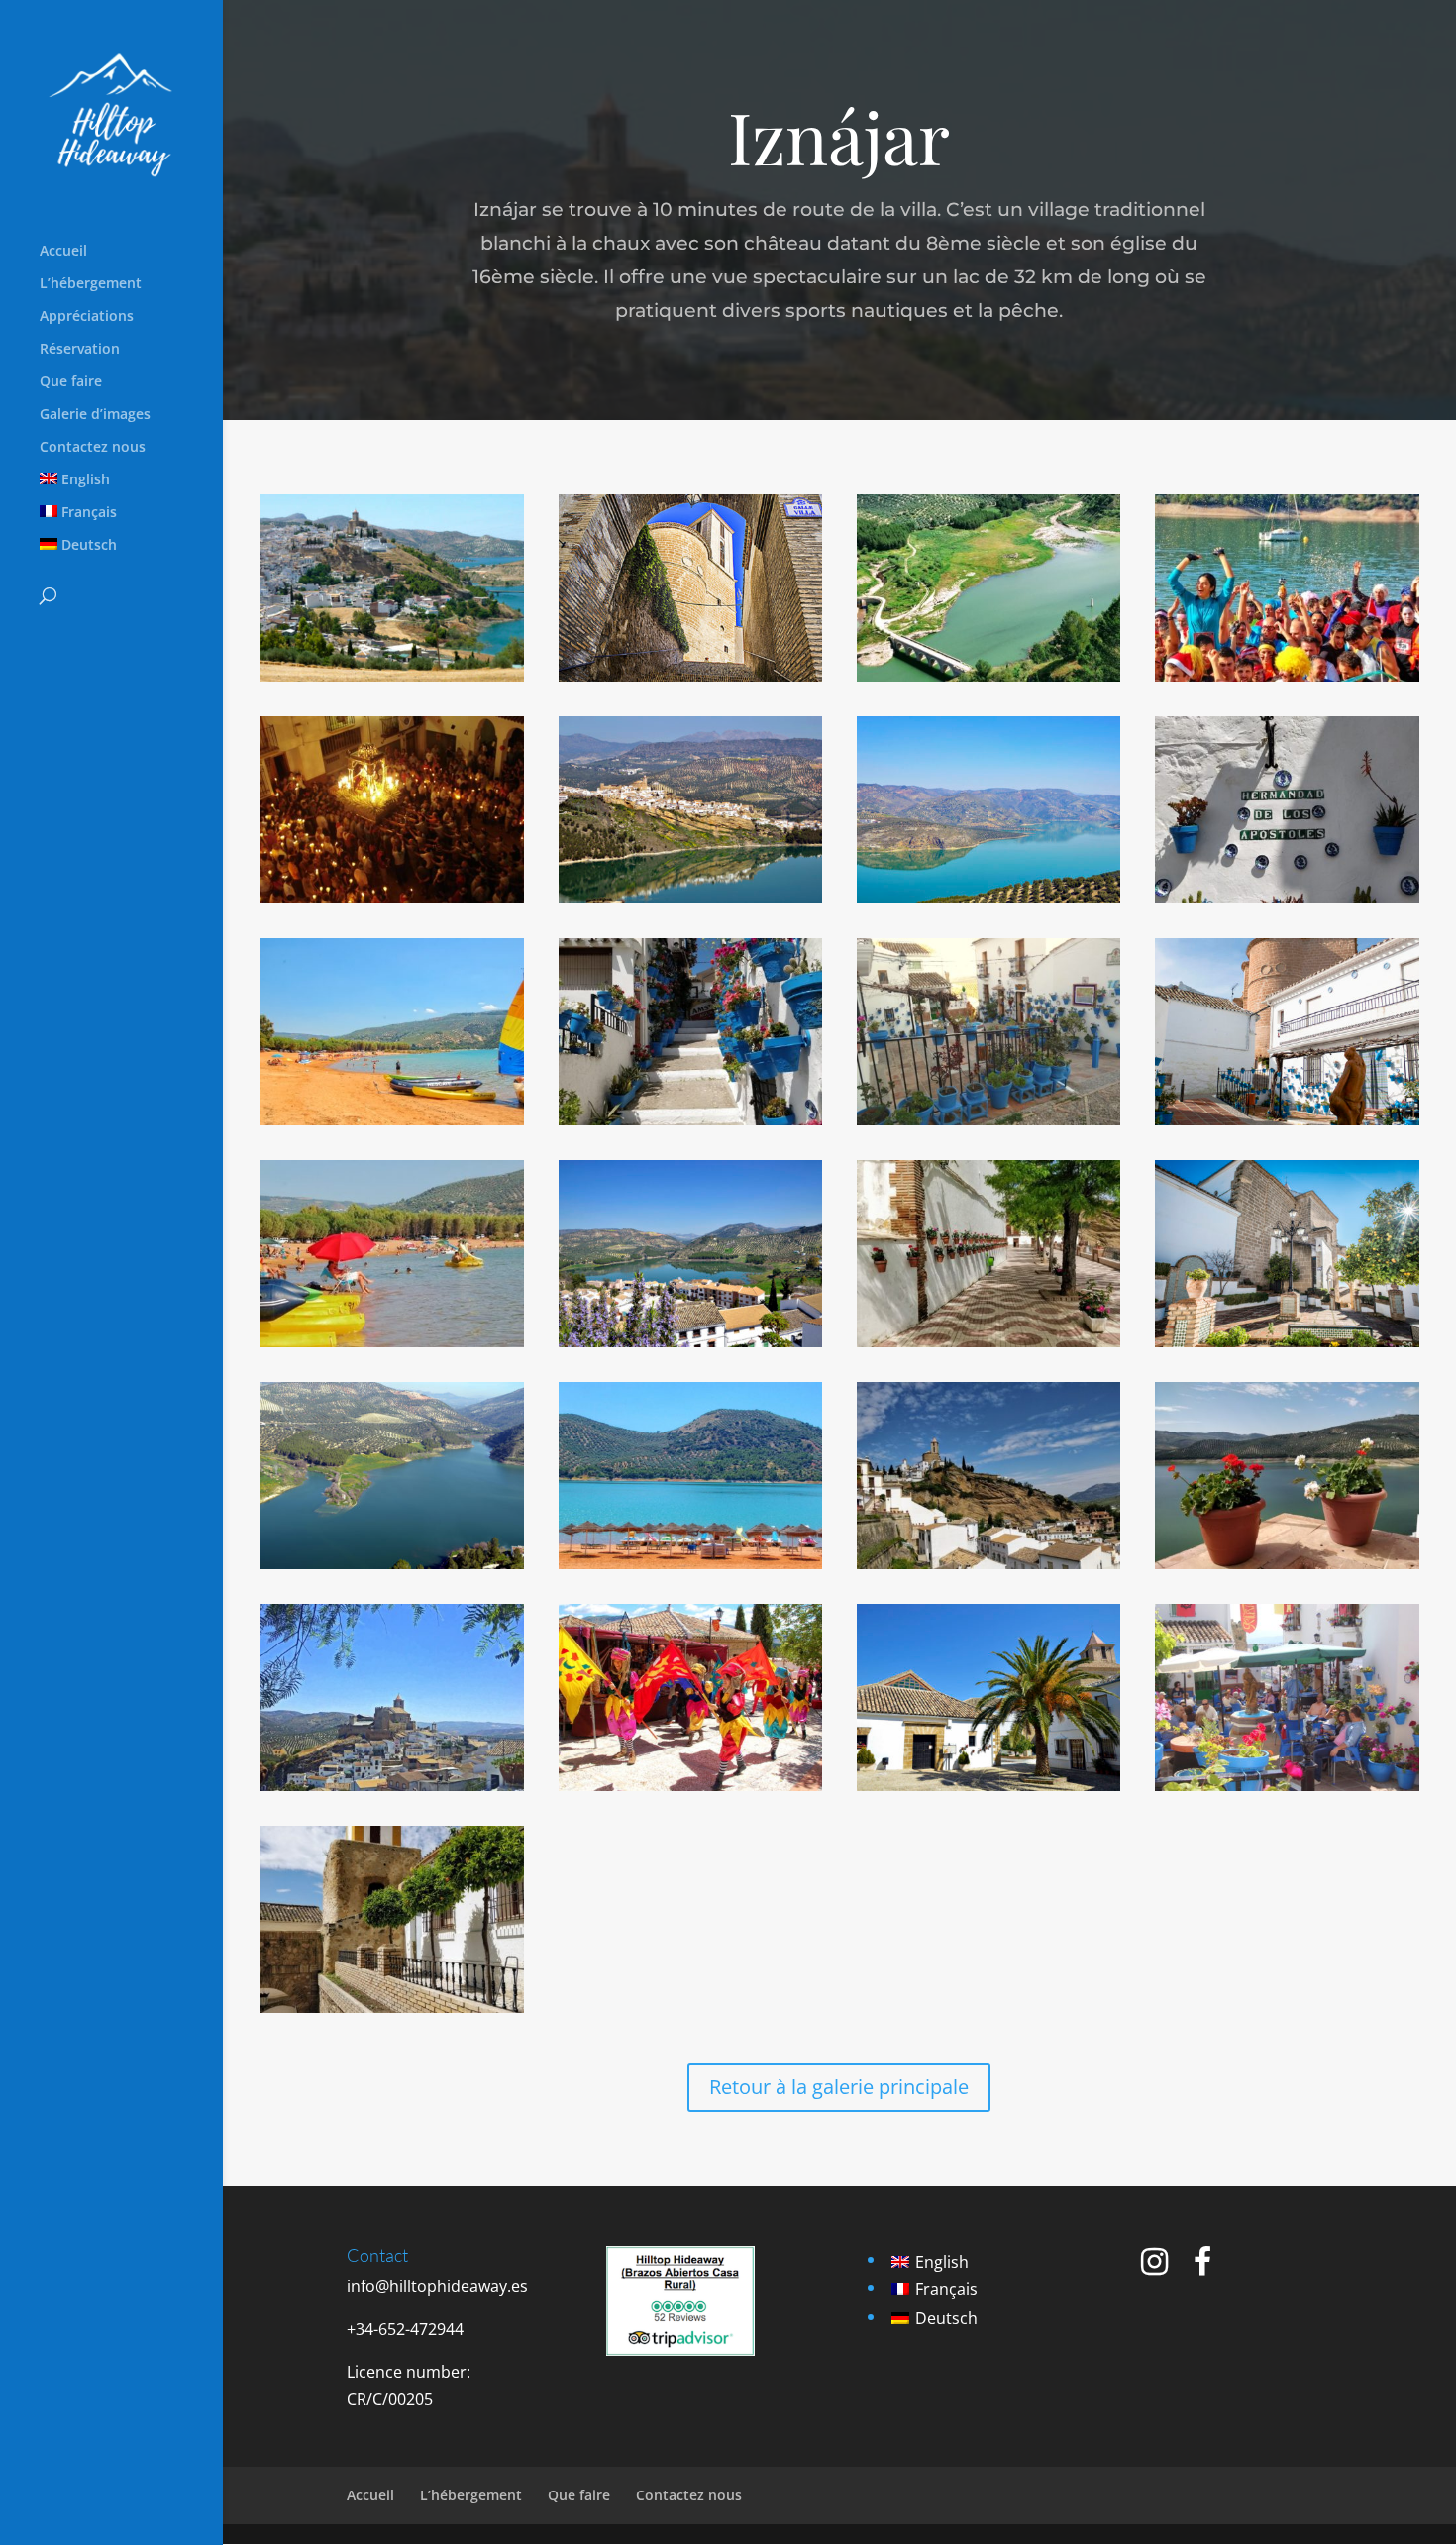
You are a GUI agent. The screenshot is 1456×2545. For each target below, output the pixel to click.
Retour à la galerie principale (839, 2087)
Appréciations (87, 317)
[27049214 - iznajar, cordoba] (690, 898)
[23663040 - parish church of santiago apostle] (1287, 1119)
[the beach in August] (391, 1341)
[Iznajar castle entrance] (391, 2007)
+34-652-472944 (405, 2329)
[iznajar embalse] (391, 1563)
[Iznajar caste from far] (391, 1785)
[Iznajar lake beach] (690, 1563)
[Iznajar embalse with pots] (1287, 1563)
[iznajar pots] (988, 1119)
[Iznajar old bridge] (988, 676)
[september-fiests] (391, 898)
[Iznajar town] (391, 676)
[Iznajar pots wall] (1287, 898)
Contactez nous (93, 448)
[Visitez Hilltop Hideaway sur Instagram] (1154, 2267)
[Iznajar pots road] (690, 1119)
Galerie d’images (95, 415)
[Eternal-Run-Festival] (1287, 676)
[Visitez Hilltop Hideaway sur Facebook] (1202, 2267)
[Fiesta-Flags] (690, 1785)
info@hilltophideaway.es (437, 2286)
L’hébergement (91, 284)
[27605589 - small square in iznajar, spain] (988, 1785)
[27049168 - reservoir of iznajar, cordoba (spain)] (988, 898)
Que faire (71, 382)
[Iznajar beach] (391, 1119)
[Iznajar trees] (988, 1341)
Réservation (80, 350)
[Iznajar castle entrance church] (690, 676)
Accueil (63, 252)
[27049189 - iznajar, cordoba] (690, 1341)
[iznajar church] (1287, 1341)
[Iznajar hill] (988, 1563)
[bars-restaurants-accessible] (1287, 1785)
